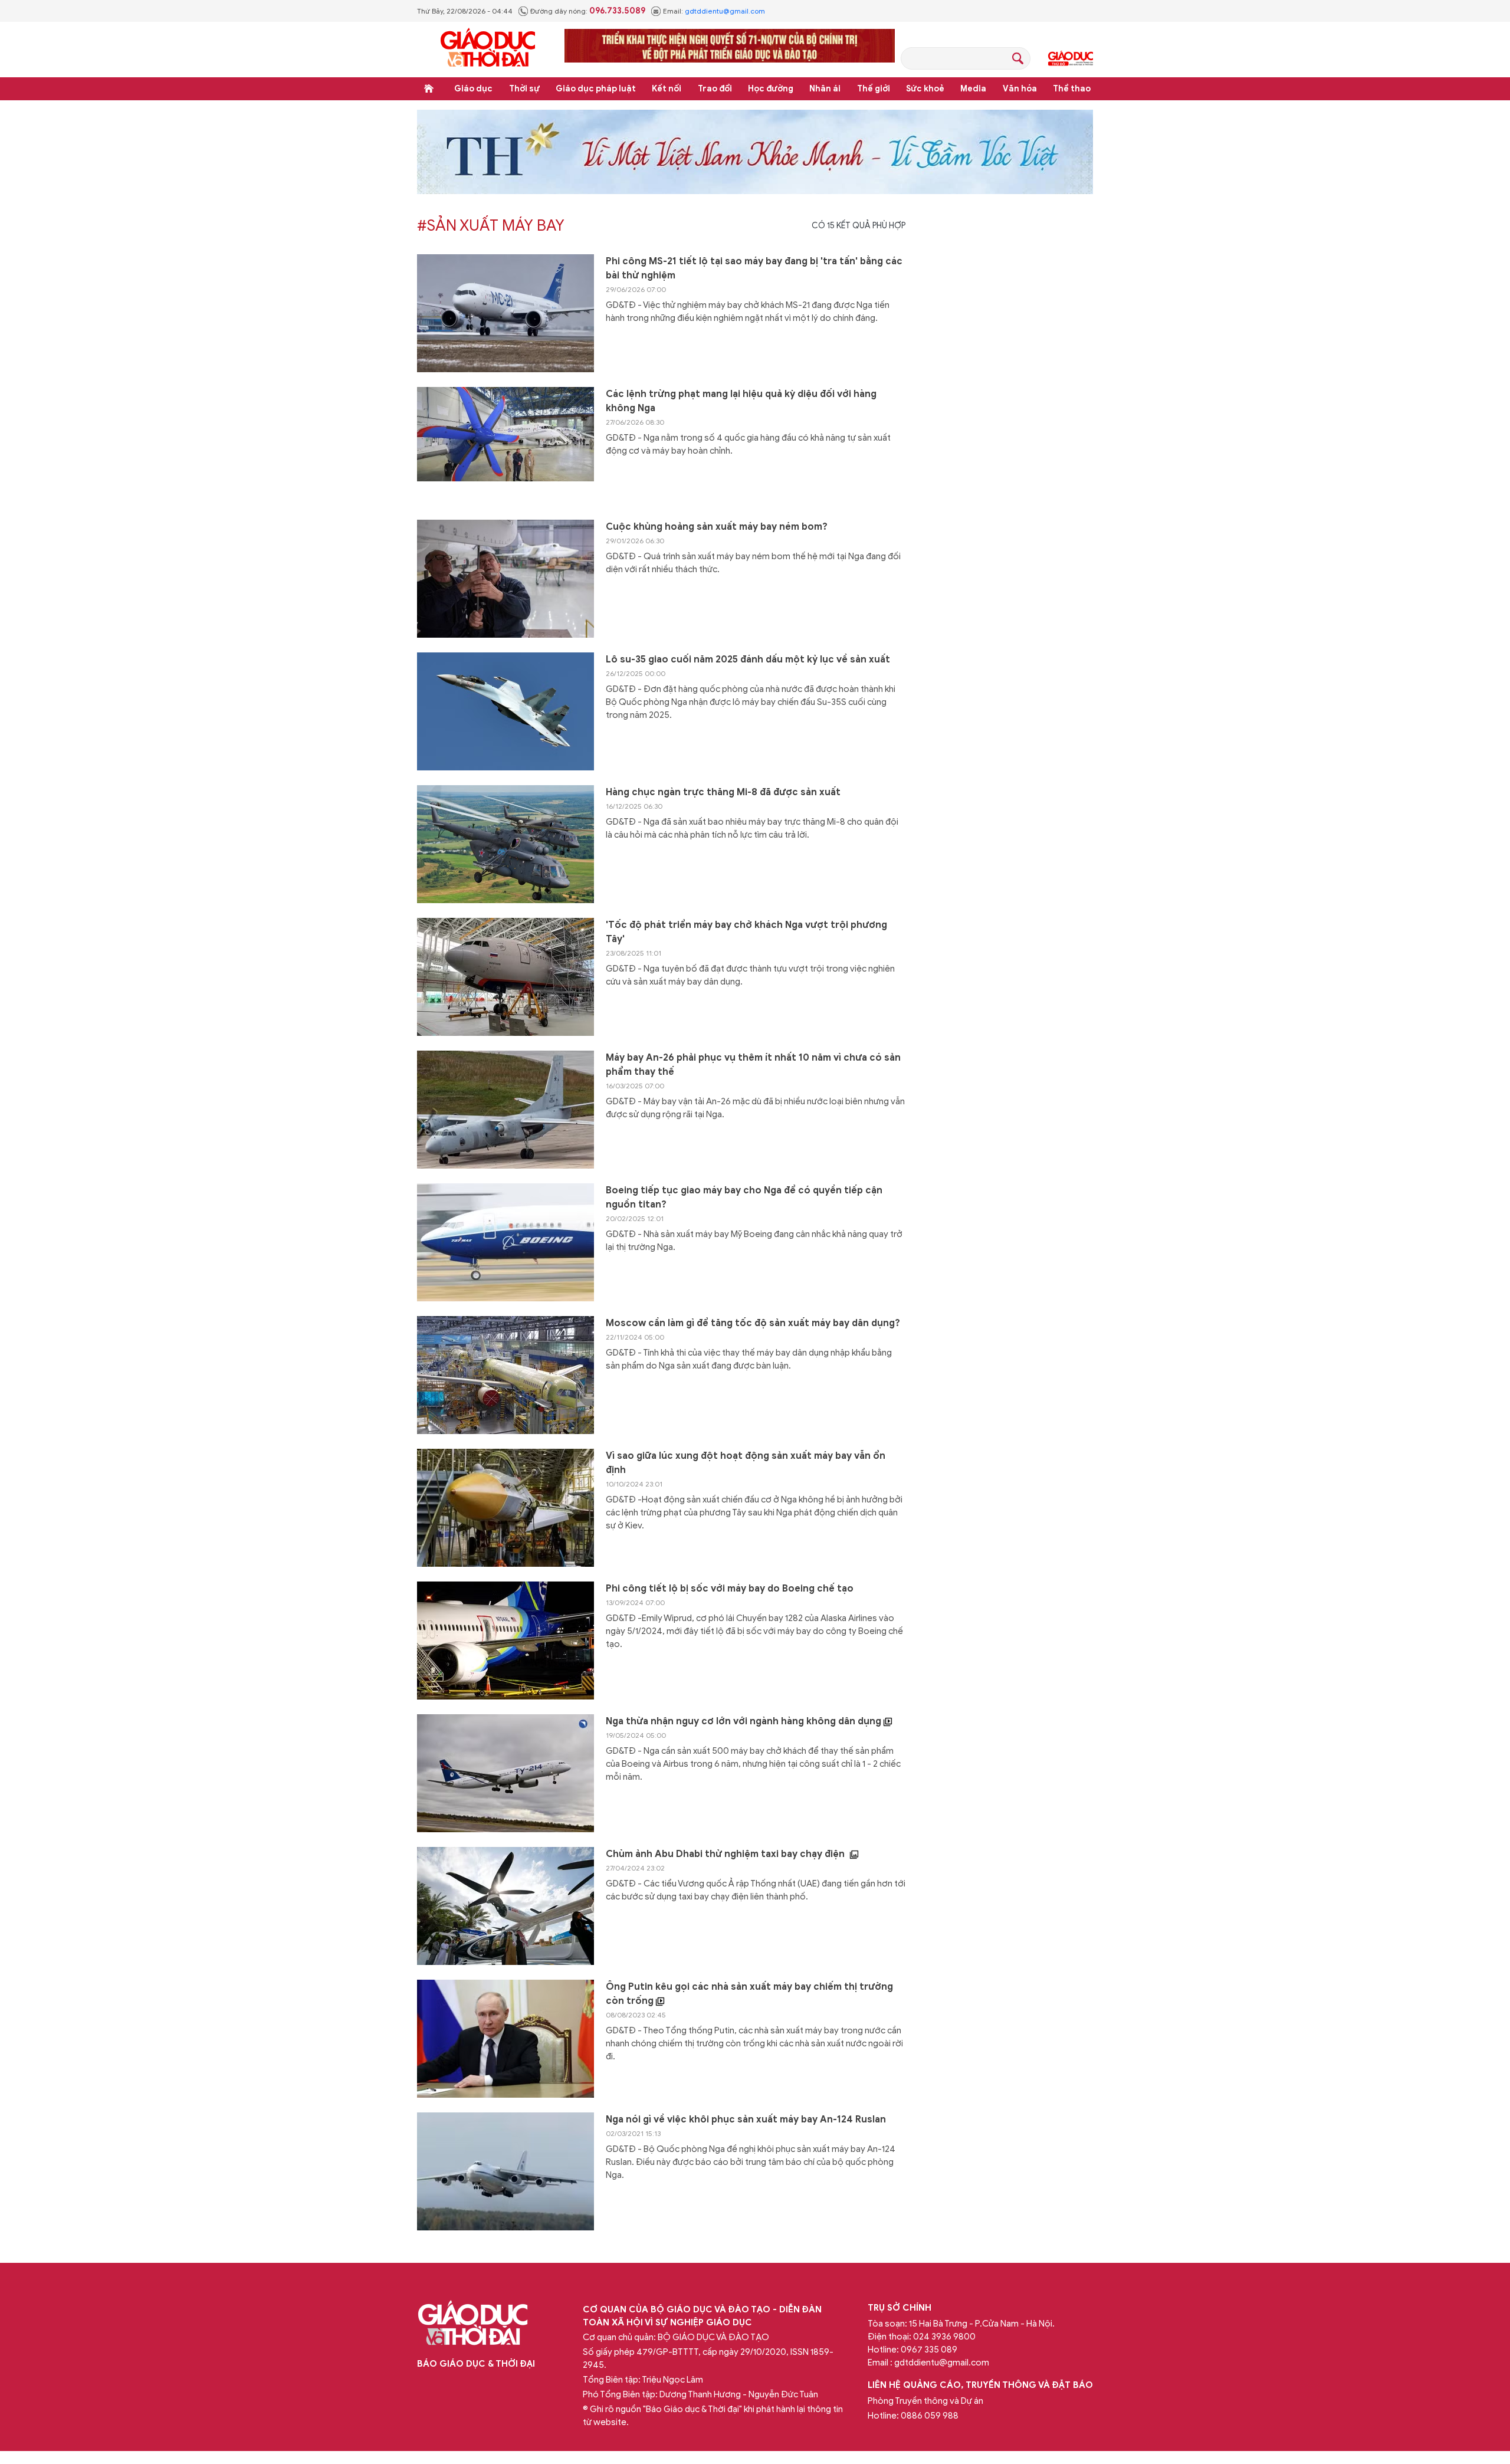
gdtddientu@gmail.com (725, 11)
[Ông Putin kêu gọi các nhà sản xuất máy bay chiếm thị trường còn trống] (505, 2039)
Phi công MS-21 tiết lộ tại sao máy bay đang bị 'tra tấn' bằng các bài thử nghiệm (754, 268)
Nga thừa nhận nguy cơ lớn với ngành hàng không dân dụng (745, 1721)
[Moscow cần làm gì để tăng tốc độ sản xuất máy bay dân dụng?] (505, 1375)
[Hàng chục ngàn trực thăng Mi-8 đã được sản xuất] (505, 844)
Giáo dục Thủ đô (1071, 58)
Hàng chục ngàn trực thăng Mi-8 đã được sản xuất (723, 792)
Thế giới (874, 89)
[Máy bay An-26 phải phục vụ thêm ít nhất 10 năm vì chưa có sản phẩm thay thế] (505, 1110)
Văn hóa (1020, 89)
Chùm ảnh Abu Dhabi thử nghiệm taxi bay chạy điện (726, 1854)
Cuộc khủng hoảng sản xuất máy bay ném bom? (717, 527)
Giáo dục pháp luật (596, 89)
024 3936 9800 (944, 2337)
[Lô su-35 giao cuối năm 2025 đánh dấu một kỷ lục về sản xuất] (505, 711)
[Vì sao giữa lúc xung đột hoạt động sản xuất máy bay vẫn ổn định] (505, 1508)
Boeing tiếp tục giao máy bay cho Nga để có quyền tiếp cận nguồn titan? (744, 1197)
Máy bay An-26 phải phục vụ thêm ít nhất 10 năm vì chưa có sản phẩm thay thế (753, 1065)
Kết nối (667, 89)
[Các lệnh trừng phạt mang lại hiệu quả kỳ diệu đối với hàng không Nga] (505, 446)
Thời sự (524, 89)
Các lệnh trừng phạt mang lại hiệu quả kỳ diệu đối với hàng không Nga (741, 401)
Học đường (771, 89)
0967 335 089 (929, 2350)
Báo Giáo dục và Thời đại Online (488, 49)
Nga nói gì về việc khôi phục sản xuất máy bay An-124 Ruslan (746, 2120)
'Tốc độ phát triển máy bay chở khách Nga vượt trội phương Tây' (746, 932)
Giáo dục (473, 89)
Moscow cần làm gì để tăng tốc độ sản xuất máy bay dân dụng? (753, 1323)
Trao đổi (715, 89)
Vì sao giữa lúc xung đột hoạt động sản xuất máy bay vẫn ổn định (746, 1463)
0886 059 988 (930, 2416)
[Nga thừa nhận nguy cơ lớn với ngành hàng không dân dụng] (505, 1773)
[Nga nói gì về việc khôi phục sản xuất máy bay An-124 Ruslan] (505, 2171)
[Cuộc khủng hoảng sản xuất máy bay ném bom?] (505, 579)
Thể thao (1072, 89)
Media (973, 89)
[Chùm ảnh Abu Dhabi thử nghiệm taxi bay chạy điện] (505, 1906)
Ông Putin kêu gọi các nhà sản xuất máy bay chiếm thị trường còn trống (749, 1994)
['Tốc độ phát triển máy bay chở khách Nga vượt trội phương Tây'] (505, 977)
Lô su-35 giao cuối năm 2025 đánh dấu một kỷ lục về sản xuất (748, 660)
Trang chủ (429, 88)
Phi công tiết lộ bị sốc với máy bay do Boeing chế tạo (730, 1589)
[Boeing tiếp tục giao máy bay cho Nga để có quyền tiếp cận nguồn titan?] (505, 1242)
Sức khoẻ (925, 89)
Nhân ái (825, 89)
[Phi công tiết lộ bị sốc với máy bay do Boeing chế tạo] (505, 1641)
